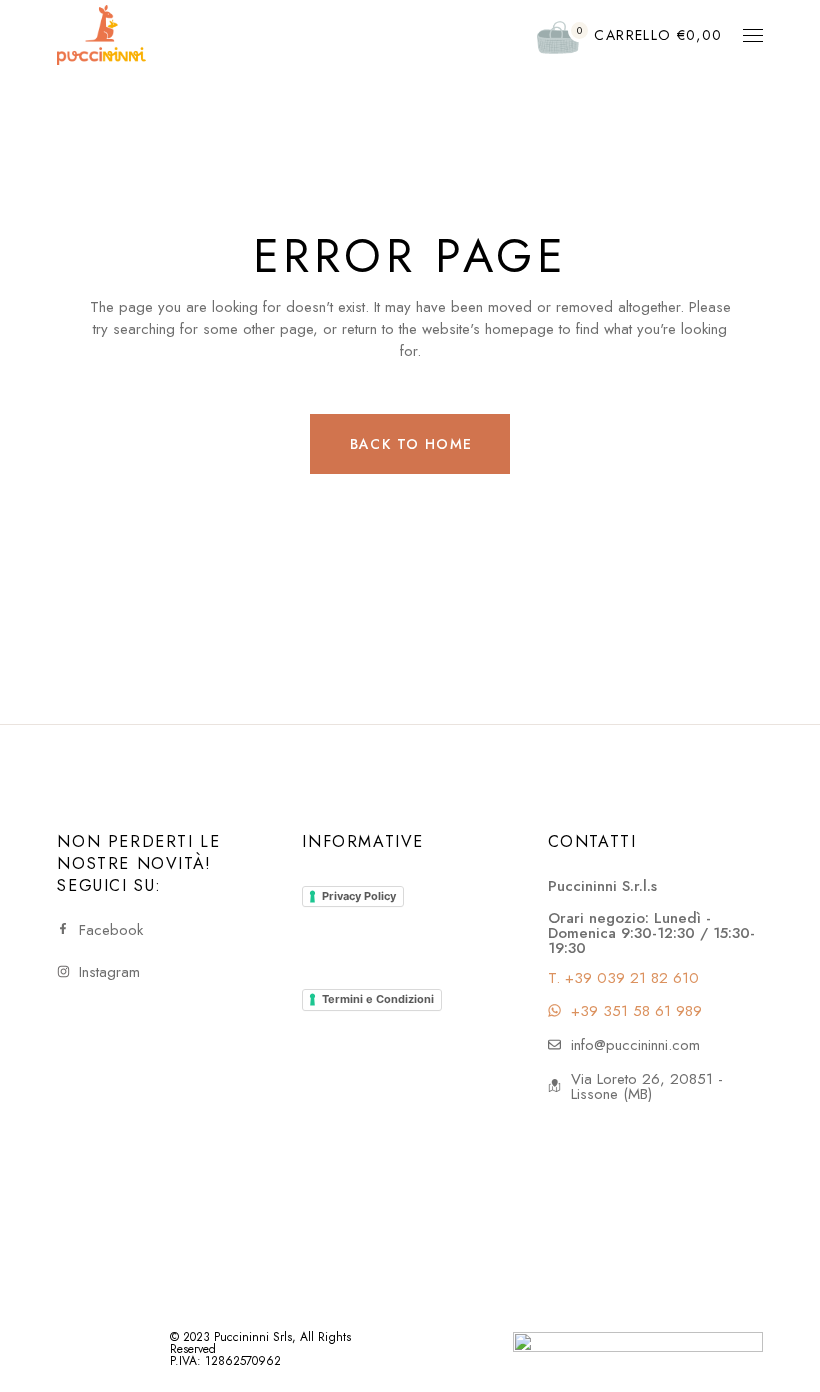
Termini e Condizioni (378, 999)
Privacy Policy (359, 896)
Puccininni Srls (253, 1337)
